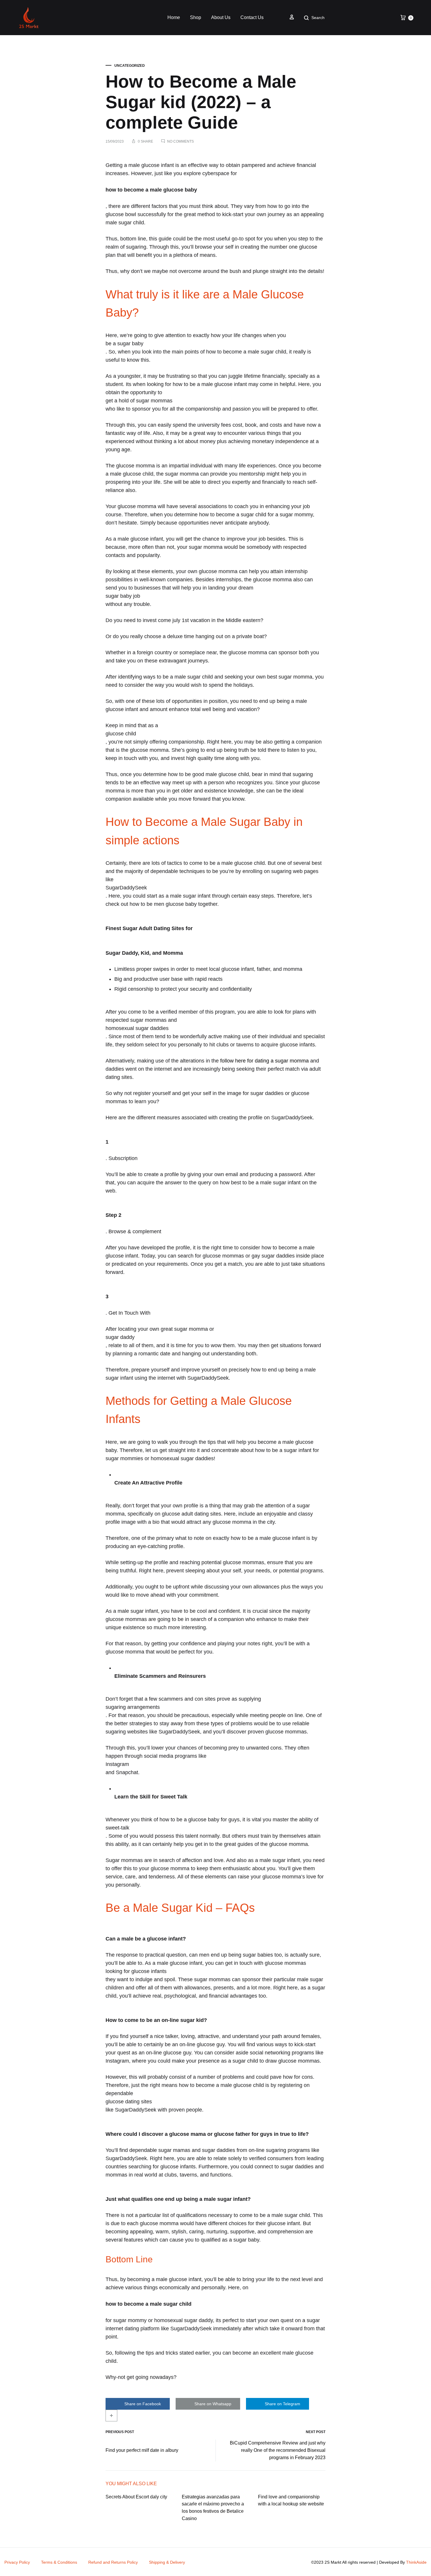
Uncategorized (130, 66)
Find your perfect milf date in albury (142, 2450)
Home (174, 17)
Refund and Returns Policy (113, 2562)
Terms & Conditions (59, 2562)
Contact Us (252, 17)
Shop (196, 17)
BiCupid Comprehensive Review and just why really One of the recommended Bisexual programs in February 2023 (278, 2450)
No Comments (180, 141)
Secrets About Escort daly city (136, 2497)
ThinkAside (416, 2562)
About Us (221, 17)
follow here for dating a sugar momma (264, 1061)
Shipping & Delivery (167, 2562)
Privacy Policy (17, 2562)
